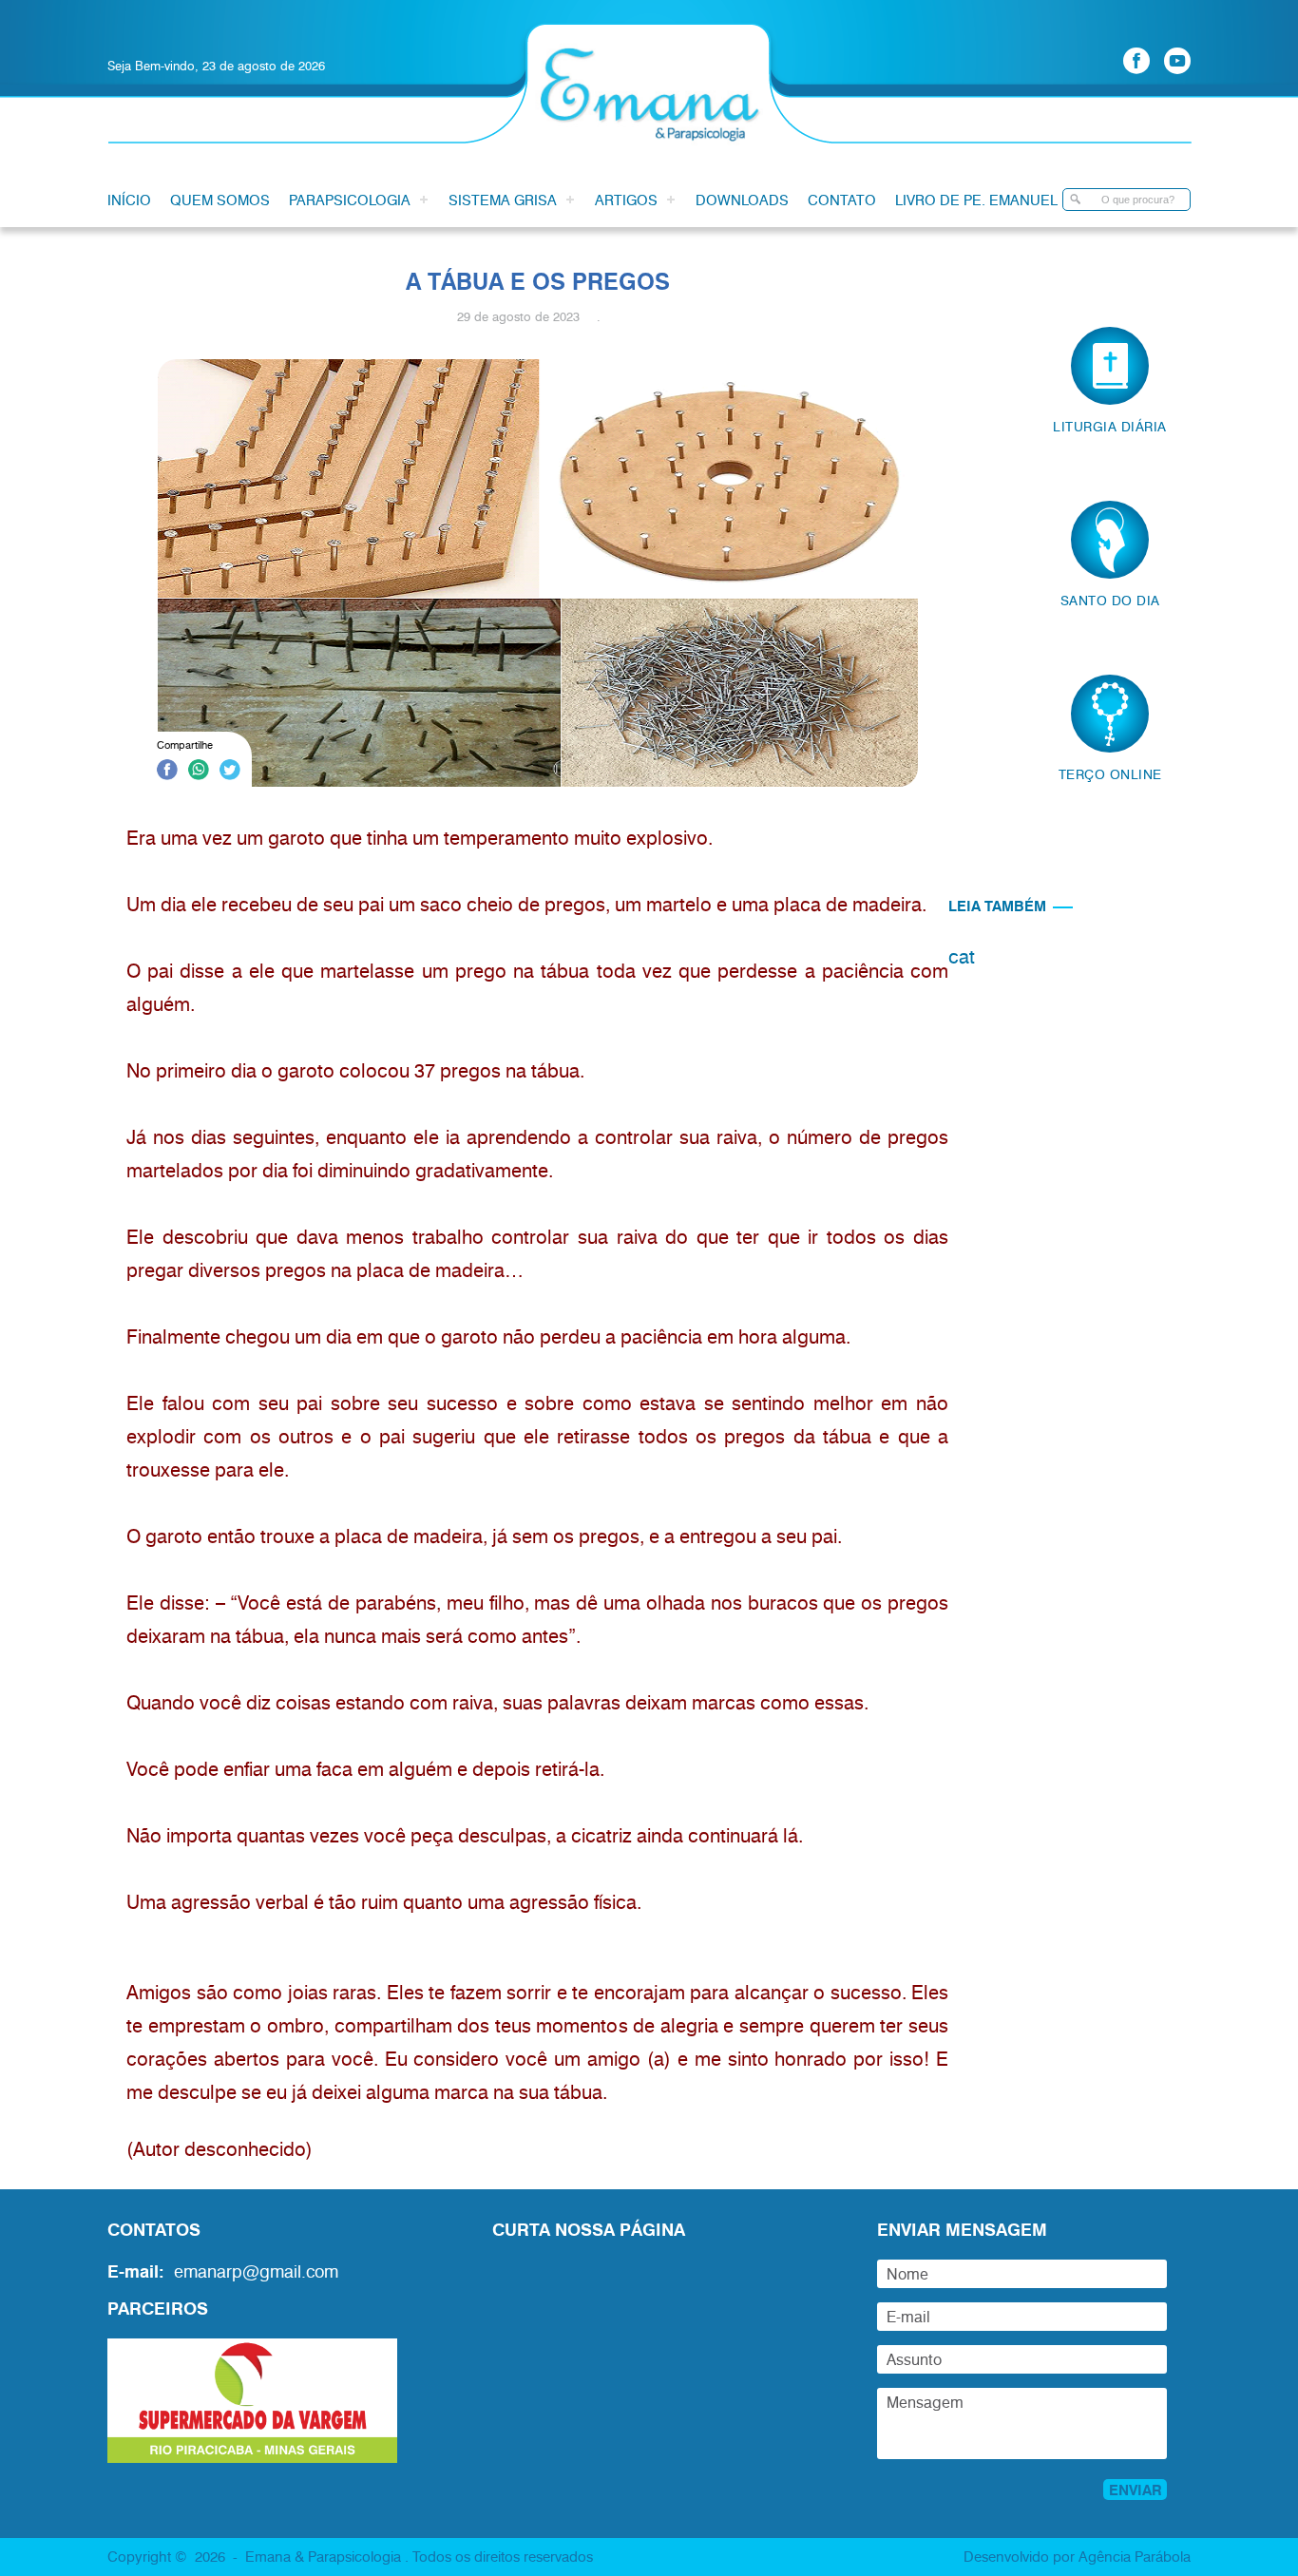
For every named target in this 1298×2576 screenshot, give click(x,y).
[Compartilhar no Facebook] (167, 773)
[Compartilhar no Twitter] (230, 773)
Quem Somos (220, 200)
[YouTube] (1177, 61)
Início (129, 200)
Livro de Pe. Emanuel (976, 200)
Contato (842, 200)
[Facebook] (1136, 61)
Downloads (742, 200)
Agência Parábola (1135, 2556)
